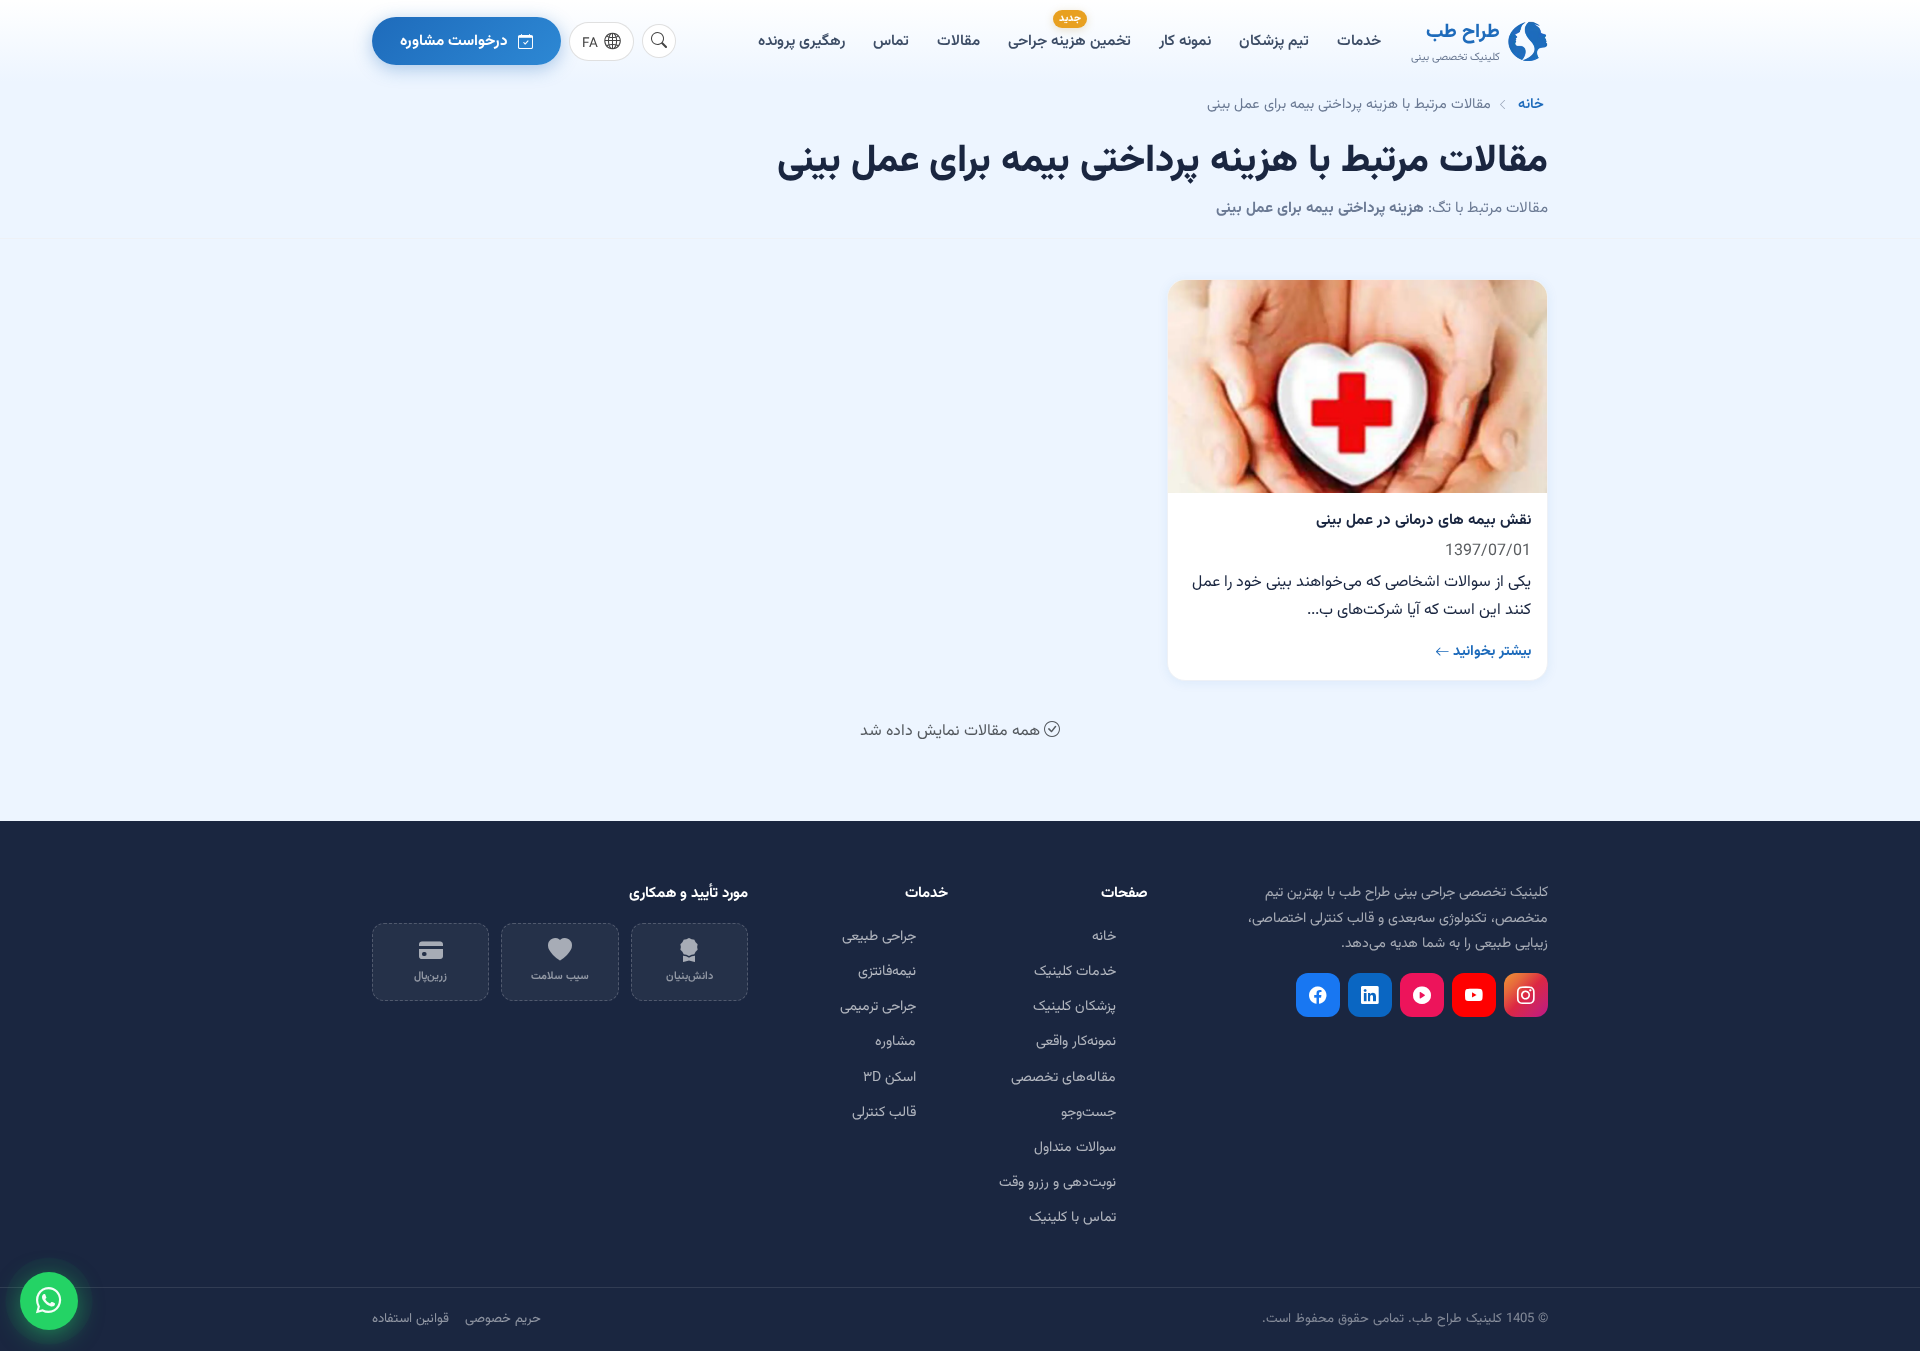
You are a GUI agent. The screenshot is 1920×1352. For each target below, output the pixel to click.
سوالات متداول (1075, 1148)
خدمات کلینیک (1075, 972)
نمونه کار (1185, 41)
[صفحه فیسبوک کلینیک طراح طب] (1318, 995)
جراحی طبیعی (879, 937)
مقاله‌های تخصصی (1063, 1078)
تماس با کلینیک (1072, 1218)
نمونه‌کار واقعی (1076, 1042)
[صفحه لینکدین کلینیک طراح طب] (1370, 995)
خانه (1531, 104)
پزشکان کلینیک (1074, 1007)
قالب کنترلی (884, 1113)
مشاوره (895, 1042)
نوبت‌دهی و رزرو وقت (1057, 1183)
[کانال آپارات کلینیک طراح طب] (1422, 995)
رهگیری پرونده (801, 41)
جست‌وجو (1088, 1113)
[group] (601, 41)
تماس (891, 41)
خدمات (1359, 41)
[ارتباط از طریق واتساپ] (49, 1301)
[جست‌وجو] (659, 41)
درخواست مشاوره (454, 41)
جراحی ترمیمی (878, 1007)
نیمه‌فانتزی (887, 972)
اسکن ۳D (889, 1078)
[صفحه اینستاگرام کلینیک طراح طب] (1526, 995)
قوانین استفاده (410, 1319)
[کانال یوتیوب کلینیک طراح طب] (1474, 995)
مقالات (958, 41)
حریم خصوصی (503, 1319)
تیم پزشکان (1274, 41)
